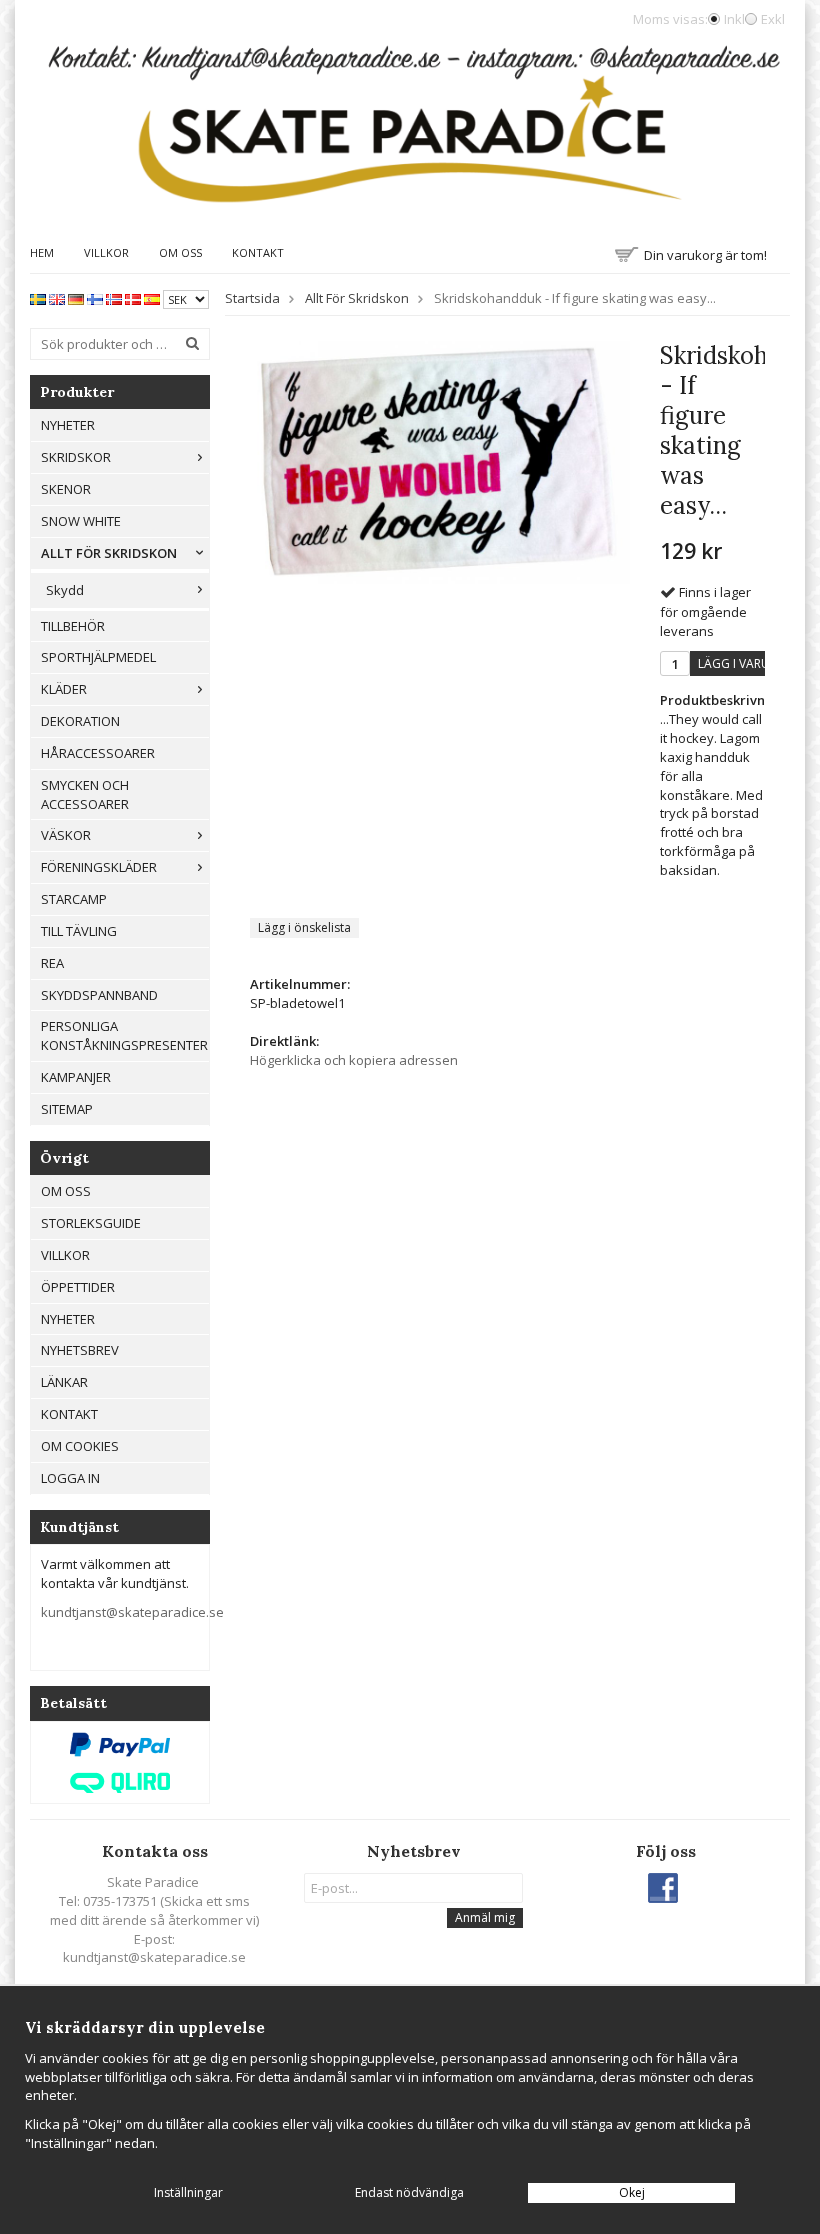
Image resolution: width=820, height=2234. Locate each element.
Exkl (773, 19)
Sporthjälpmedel (98, 657)
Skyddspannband (99, 995)
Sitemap (67, 1109)
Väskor (66, 835)
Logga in (70, 1478)
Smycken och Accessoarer (85, 794)
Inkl (734, 19)
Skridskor (76, 457)
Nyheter (68, 425)
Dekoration (80, 721)
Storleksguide (91, 1223)
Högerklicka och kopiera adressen (354, 1060)
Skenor (66, 489)
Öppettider (78, 1287)
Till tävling (79, 931)
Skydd (65, 590)
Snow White (81, 521)
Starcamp (74, 899)
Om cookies (80, 1446)
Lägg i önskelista (304, 927)
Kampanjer (76, 1077)
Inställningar (188, 2192)
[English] (57, 298)
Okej (632, 2192)
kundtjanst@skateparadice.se (132, 1612)
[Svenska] (38, 298)
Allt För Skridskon (109, 553)
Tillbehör (73, 626)
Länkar (64, 1382)
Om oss (180, 252)
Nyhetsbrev (80, 1350)
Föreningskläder (99, 867)
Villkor (106, 252)
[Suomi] (95, 298)
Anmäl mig (485, 1917)
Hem (42, 252)
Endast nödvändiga (409, 2192)
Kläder (64, 689)
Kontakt (258, 252)
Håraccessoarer (98, 753)
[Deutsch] (76, 298)
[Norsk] (114, 298)
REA (52, 963)
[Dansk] (133, 298)
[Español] (152, 298)
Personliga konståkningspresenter (124, 1035)
